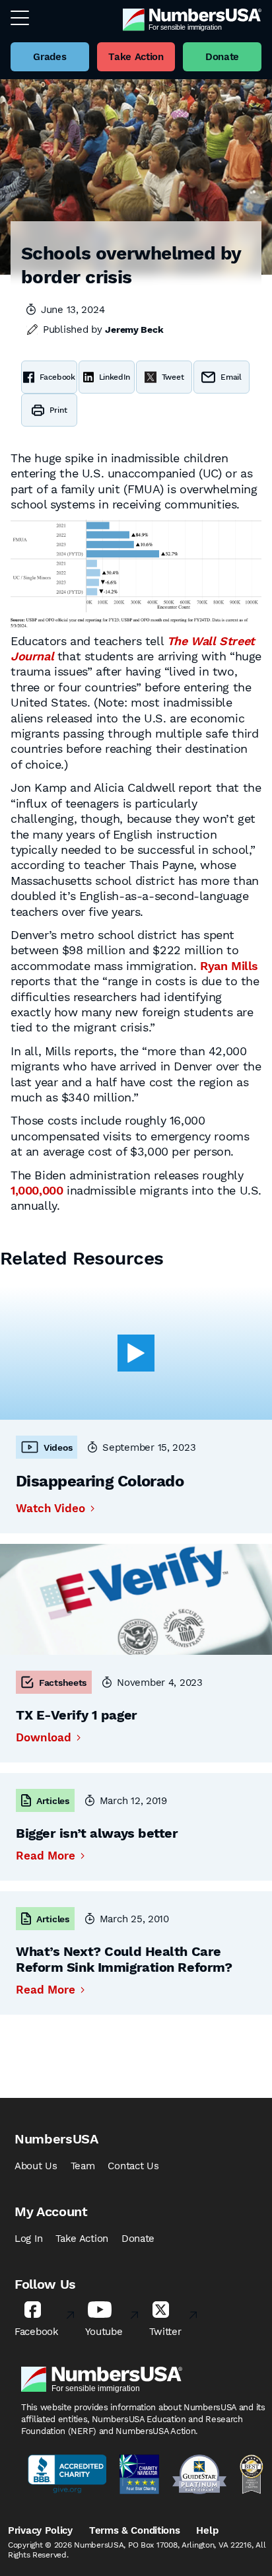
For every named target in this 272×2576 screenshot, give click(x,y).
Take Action (82, 2239)
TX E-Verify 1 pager (77, 1715)
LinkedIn (115, 377)
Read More (46, 1856)
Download (44, 1738)
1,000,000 (37, 1190)
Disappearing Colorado (100, 1481)
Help (207, 2530)
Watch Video (51, 1509)
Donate (138, 2239)
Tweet (173, 377)
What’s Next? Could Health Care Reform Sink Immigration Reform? (124, 1959)
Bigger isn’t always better (97, 1833)
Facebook (57, 377)
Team (83, 2166)
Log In (28, 2239)
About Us (36, 2166)
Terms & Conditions (135, 2530)
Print (58, 410)
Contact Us (133, 2166)
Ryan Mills (229, 966)
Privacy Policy (40, 2530)
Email (231, 377)
